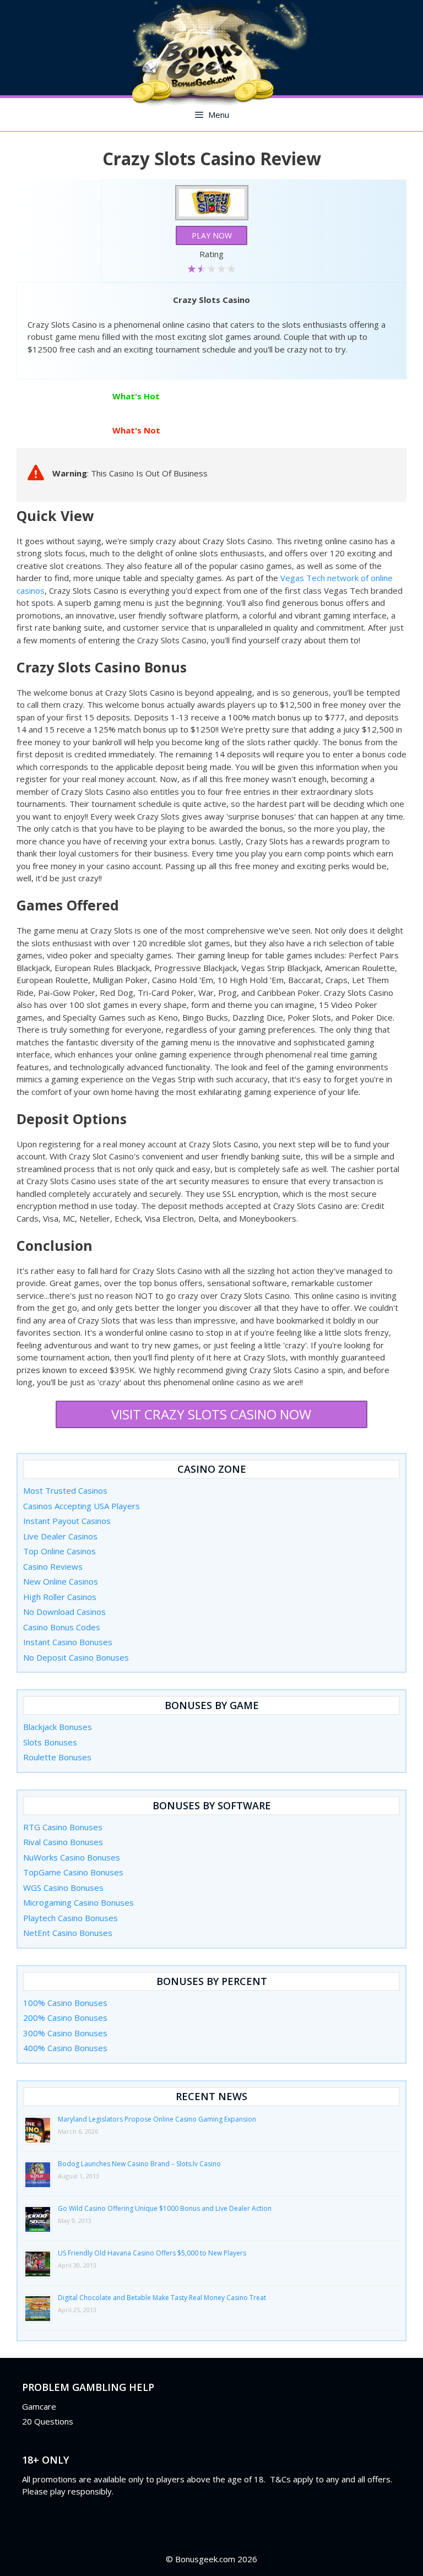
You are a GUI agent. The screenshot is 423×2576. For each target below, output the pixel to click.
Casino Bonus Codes (62, 1627)
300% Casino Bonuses (65, 2033)
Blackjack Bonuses (58, 1727)
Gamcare (39, 2406)
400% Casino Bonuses (65, 2048)
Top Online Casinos (59, 1551)
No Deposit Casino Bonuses (76, 1657)
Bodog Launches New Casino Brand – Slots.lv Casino (139, 2164)
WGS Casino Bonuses (63, 1888)
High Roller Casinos (60, 1597)
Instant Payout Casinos (67, 1521)
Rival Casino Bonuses (63, 1842)
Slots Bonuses (50, 1742)
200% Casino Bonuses (65, 2018)
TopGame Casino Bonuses (73, 1872)
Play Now (212, 235)
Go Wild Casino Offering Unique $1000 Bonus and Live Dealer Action (165, 2208)
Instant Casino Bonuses (68, 1642)
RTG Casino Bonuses (63, 1827)
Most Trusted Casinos (65, 1490)
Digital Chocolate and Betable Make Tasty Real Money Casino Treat (162, 2298)
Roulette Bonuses (57, 1757)
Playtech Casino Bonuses (70, 1918)
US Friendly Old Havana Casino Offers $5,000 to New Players (152, 2253)
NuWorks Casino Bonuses (72, 1857)
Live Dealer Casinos (60, 1536)
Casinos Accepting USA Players (82, 1506)
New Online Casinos (61, 1581)
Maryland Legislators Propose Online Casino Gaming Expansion (157, 2119)
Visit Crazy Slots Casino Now (211, 1414)
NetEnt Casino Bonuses (68, 1933)
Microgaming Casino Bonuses (78, 1902)
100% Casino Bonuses (65, 2003)
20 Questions (48, 2421)
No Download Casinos (64, 1612)
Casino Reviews (53, 1566)
